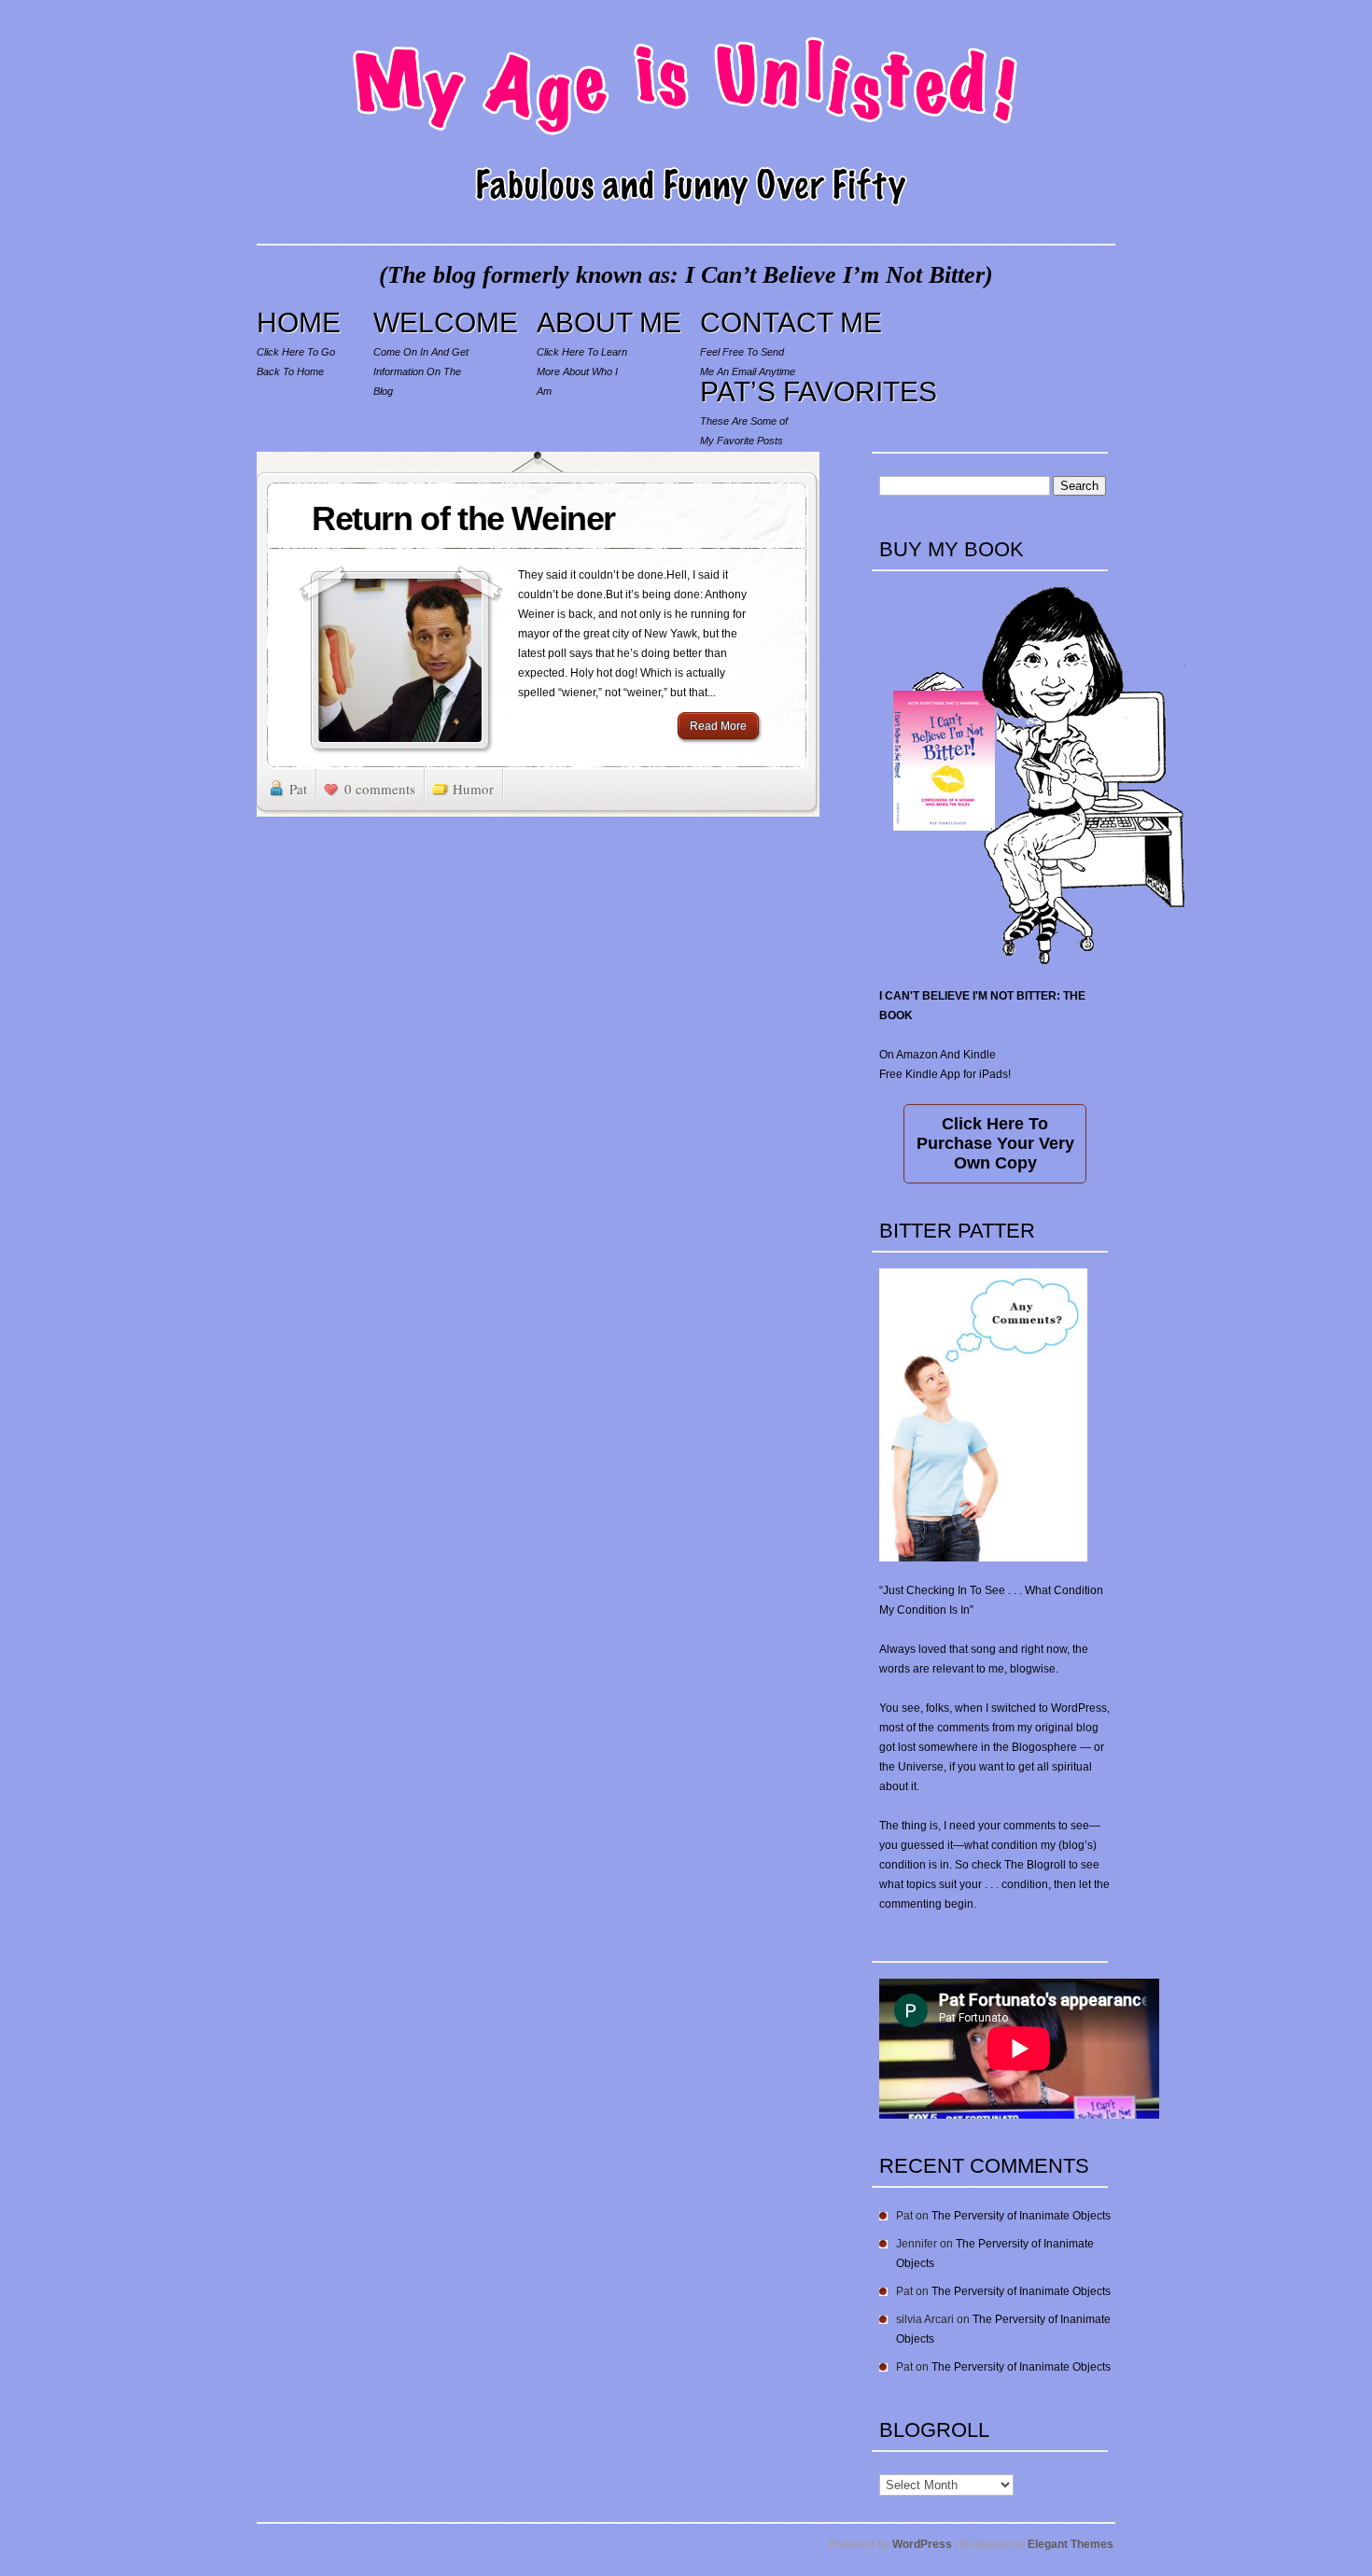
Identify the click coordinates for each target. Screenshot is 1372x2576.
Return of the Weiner (463, 518)
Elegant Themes (1071, 2544)
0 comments (380, 789)
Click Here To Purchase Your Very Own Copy (995, 1143)
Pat (298, 789)
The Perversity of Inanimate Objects (1021, 2216)
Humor (473, 789)
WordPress (922, 2544)
